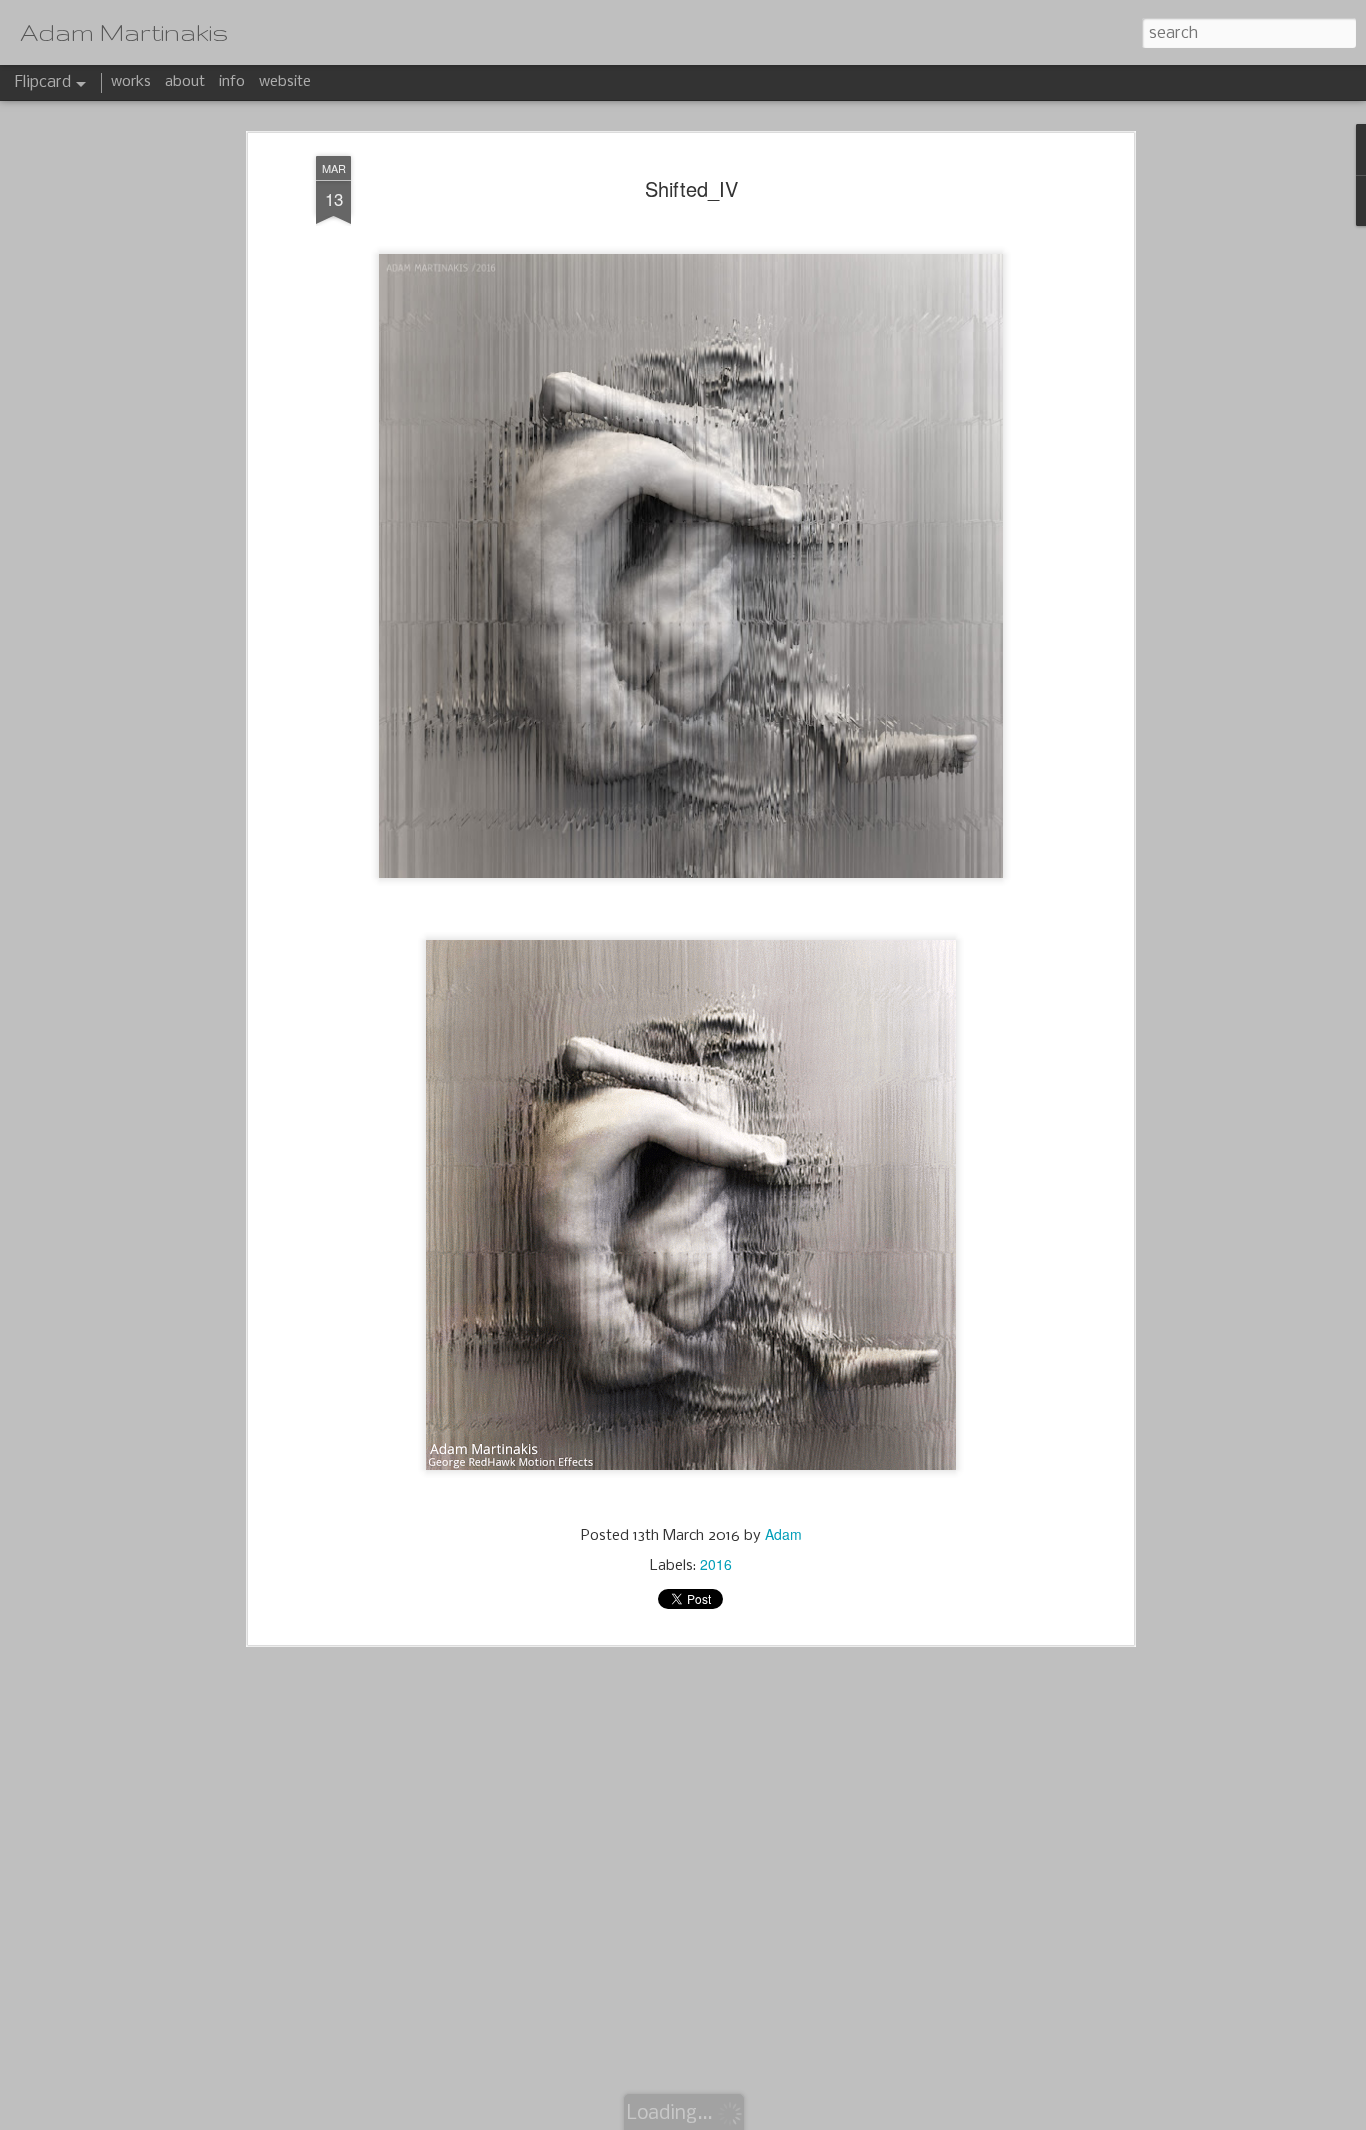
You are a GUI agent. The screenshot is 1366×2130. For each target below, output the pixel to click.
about (185, 82)
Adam (783, 1534)
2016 (716, 1564)
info (232, 82)
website (285, 82)
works (131, 82)
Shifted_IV (691, 188)
